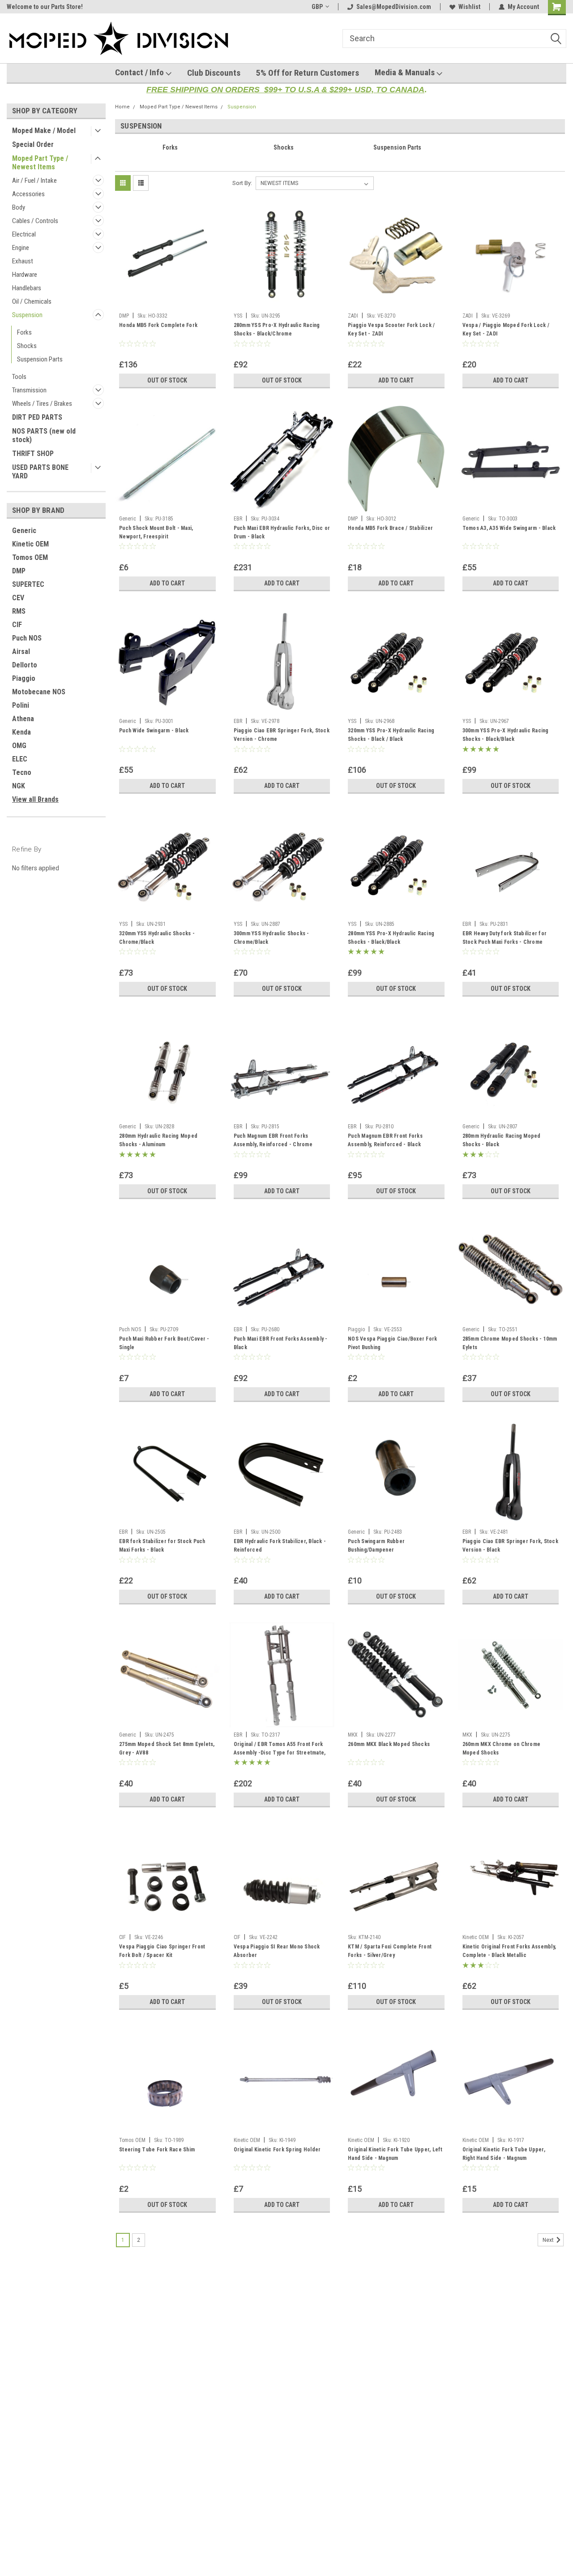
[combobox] (454, 39)
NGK (19, 786)
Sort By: (242, 183)
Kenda (21, 732)
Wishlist (469, 7)
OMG (19, 746)
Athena (23, 719)
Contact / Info (140, 72)
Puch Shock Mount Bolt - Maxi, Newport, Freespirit (156, 532)
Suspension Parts (40, 359)
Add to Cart (396, 380)
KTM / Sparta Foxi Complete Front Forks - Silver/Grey (390, 1951)
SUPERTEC (28, 584)
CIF (17, 625)
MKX (353, 1735)
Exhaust (23, 261)
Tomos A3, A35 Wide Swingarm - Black (509, 528)
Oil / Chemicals (32, 301)
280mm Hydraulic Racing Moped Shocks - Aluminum (158, 1140)
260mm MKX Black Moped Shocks (389, 1744)
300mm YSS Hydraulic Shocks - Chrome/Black (272, 938)
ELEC (20, 759)
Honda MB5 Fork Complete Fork (158, 325)
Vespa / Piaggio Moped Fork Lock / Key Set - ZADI (506, 329)
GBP (317, 7)
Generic (24, 531)
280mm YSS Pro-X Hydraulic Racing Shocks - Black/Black (391, 938)
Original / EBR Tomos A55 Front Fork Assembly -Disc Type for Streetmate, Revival (280, 1750)
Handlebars (27, 288)
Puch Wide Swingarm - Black (154, 731)
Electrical (24, 234)
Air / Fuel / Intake (34, 181)
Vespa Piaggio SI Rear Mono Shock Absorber (277, 1951)
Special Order (33, 144)
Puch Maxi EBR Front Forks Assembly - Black (281, 1343)
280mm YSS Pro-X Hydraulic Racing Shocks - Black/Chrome (277, 329)
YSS (238, 316)
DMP (19, 571)
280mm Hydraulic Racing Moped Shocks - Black (502, 1140)
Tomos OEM (30, 557)
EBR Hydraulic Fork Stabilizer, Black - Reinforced (280, 1546)
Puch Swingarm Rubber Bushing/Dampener (376, 1546)
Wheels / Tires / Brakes (42, 404)
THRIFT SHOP (33, 454)
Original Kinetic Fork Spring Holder (277, 2150)
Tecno (22, 772)
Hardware (25, 275)
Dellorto (25, 665)
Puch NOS (27, 638)
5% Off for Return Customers (308, 73)
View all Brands (35, 799)
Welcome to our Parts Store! (45, 7)
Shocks (27, 346)
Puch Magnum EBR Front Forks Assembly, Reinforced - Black (385, 1140)
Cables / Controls (35, 221)
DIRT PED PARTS (37, 417)
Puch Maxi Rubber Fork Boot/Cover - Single (164, 1343)
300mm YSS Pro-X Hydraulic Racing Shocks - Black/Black (506, 735)
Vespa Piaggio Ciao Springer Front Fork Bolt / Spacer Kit (162, 1951)
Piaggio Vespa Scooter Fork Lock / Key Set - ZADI (391, 329)
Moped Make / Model (44, 131)
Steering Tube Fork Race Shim (157, 2150)
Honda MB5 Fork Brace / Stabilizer (390, 528)
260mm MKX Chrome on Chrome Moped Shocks (502, 1748)
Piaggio (24, 678)
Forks (24, 332)
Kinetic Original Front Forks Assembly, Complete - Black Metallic (509, 1951)
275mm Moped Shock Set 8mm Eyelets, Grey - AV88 (167, 1748)
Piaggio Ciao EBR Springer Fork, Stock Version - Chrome (282, 735)
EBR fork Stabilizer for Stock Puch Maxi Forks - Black (162, 1546)
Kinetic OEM (30, 544)
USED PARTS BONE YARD (40, 472)
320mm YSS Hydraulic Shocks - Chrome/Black (157, 938)
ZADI (353, 316)
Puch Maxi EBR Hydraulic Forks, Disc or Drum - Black (282, 532)
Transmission (29, 390)
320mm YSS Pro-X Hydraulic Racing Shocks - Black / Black (391, 735)
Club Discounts (214, 73)
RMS (19, 611)
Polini (21, 705)
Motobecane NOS (39, 692)
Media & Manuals (406, 72)
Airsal (21, 652)
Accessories (28, 194)
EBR (238, 519)
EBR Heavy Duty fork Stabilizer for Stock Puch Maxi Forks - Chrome (505, 938)
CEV (18, 598)
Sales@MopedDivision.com (394, 7)
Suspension (27, 315)
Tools (19, 377)
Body (19, 207)
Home (122, 107)
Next (549, 2240)
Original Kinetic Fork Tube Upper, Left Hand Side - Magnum (395, 2154)
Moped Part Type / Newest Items (40, 163)
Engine (21, 248)
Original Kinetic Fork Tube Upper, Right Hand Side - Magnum (504, 2154)
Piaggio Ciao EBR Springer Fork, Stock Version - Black (510, 1546)
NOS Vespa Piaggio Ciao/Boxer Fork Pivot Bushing (392, 1343)
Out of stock (167, 380)
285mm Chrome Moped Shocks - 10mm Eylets (510, 1343)
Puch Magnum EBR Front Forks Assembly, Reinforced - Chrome (273, 1140)
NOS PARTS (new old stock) (44, 435)
